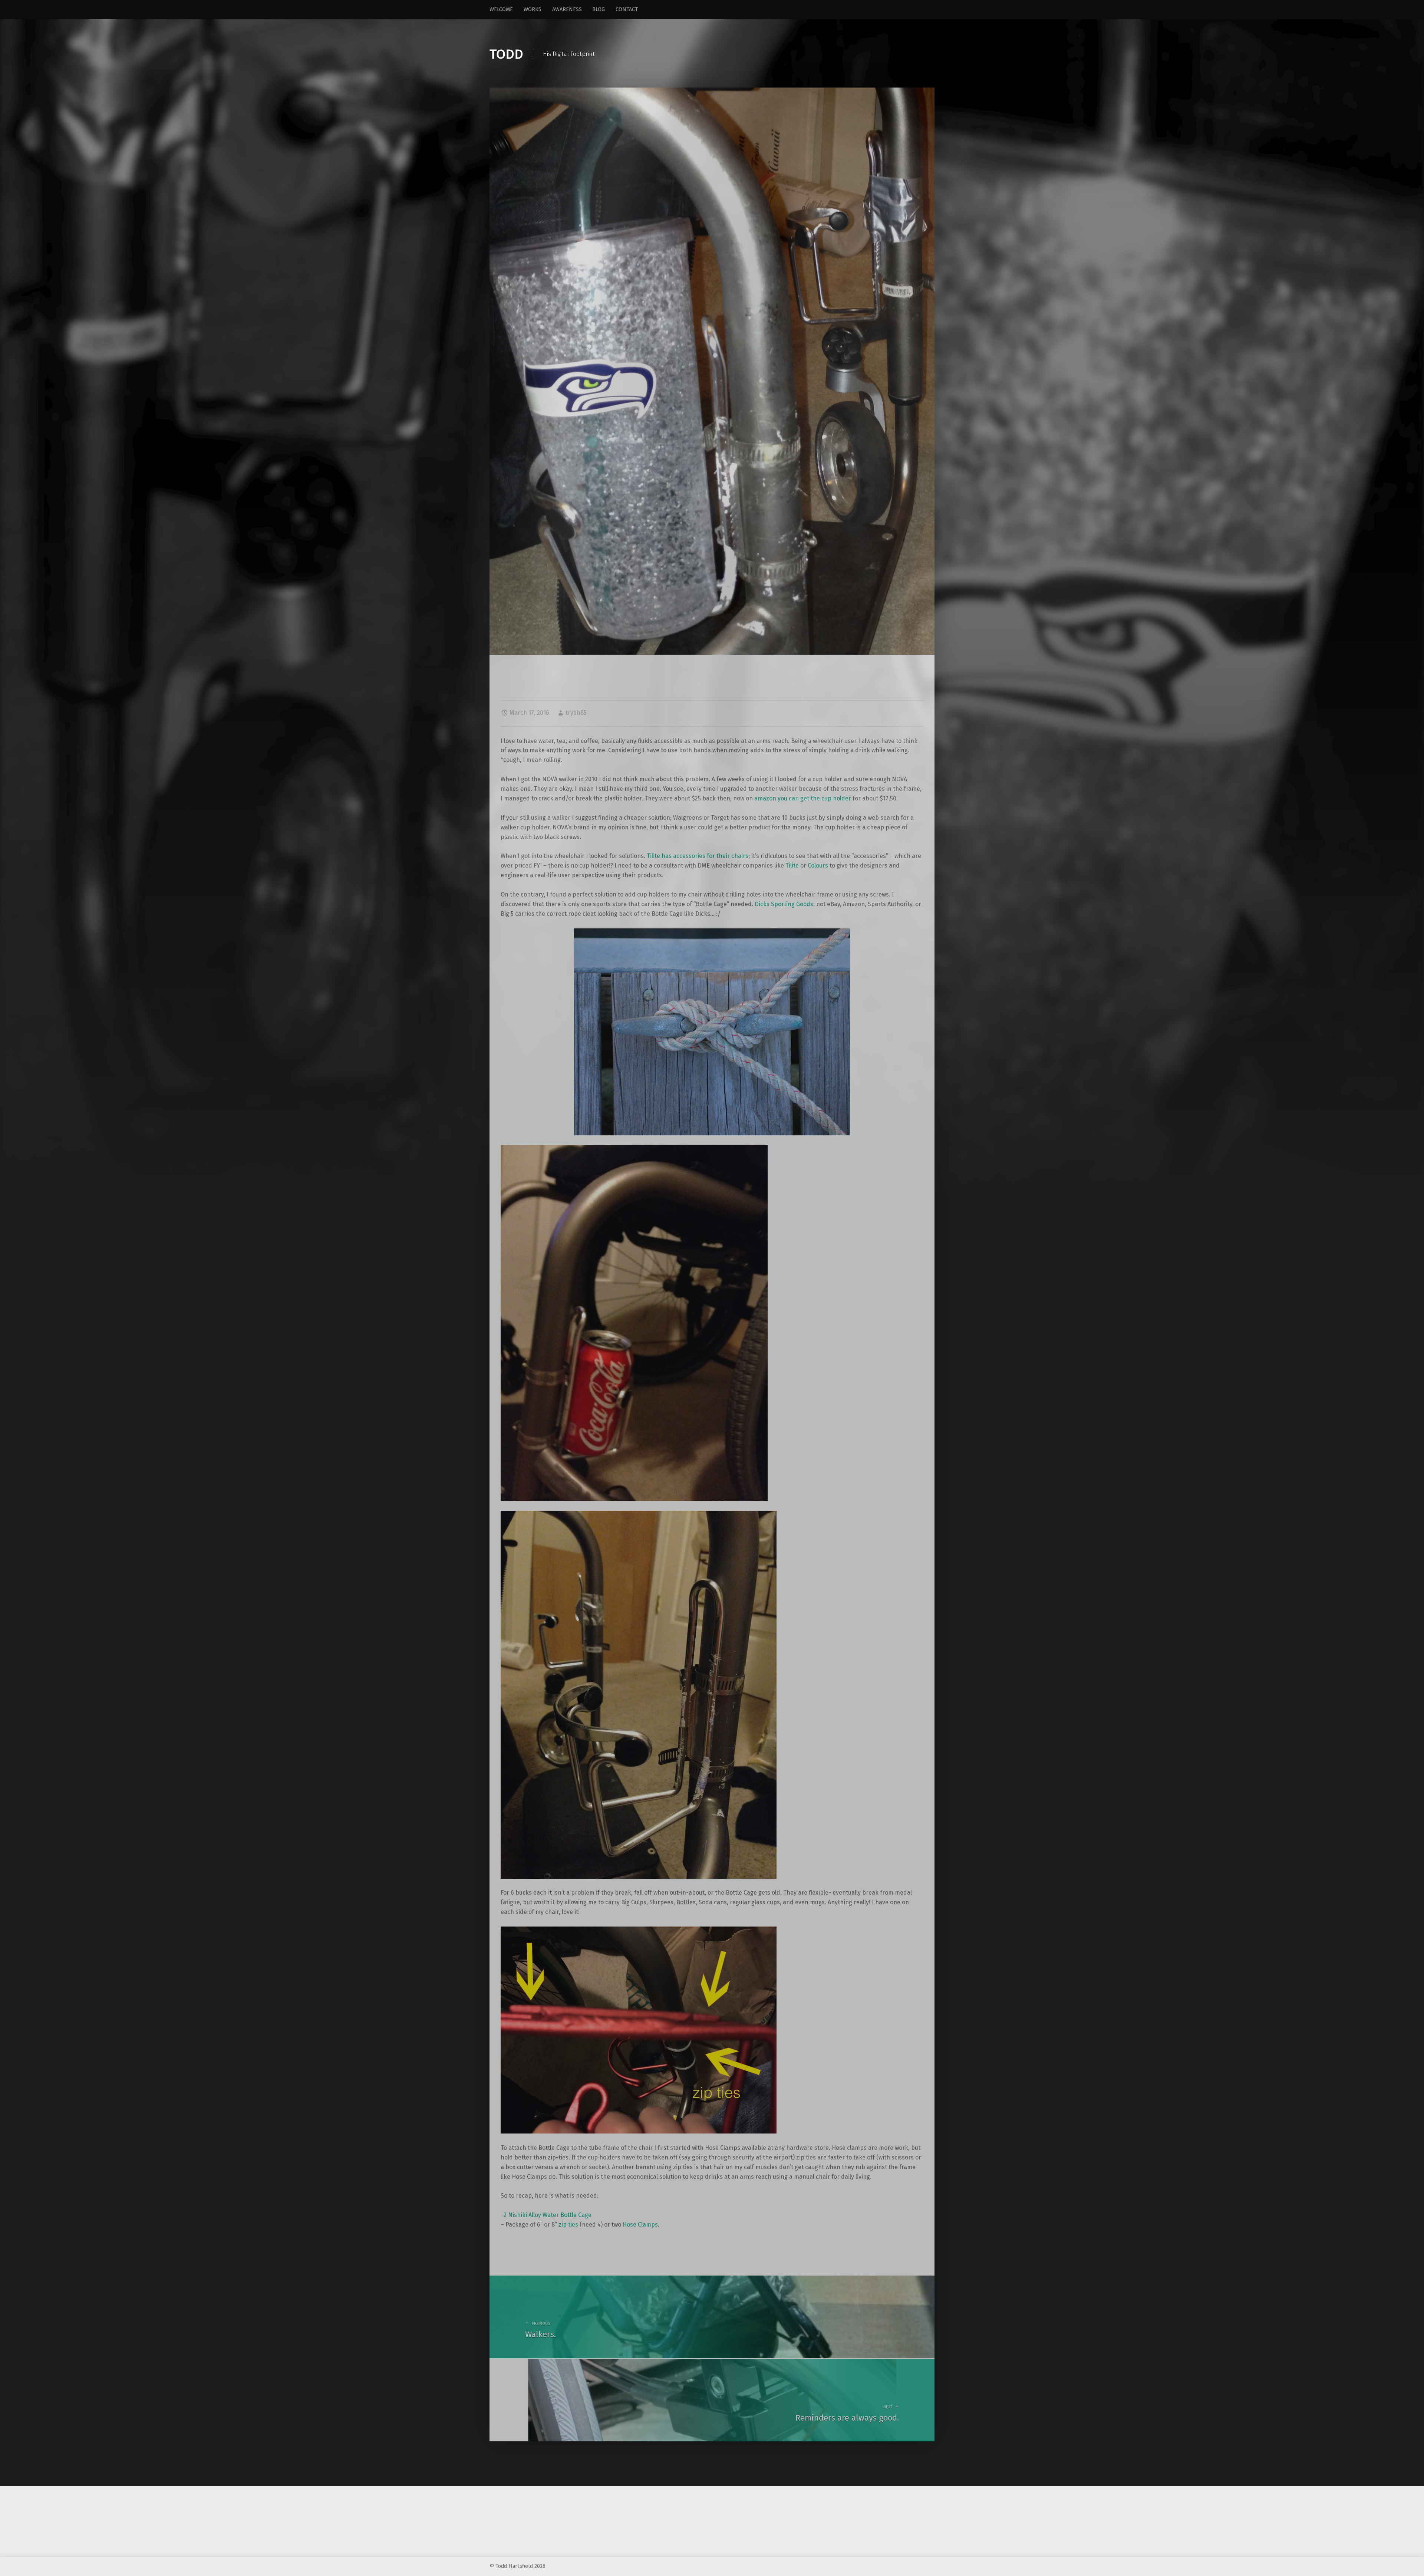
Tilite (792, 866)
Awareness (567, 9)
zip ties (568, 2225)
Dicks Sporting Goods (784, 904)
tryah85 (576, 713)
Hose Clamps (640, 2225)
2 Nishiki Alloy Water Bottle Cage (548, 2215)
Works (533, 9)
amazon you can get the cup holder (803, 798)
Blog (599, 9)
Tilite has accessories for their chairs (698, 856)
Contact (627, 9)
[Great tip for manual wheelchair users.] (712, 92)
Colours (818, 866)
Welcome (501, 9)
